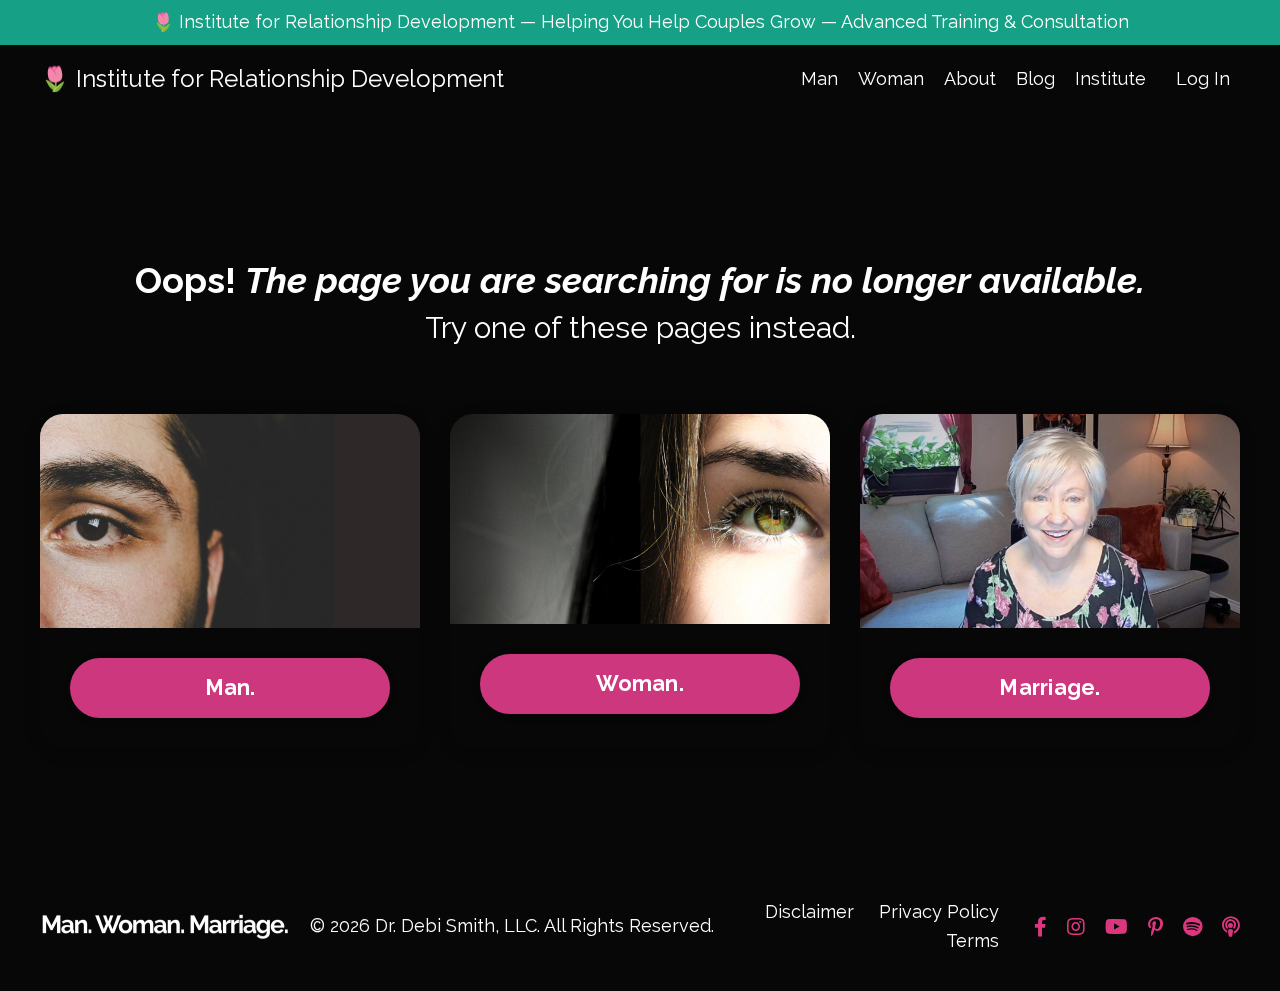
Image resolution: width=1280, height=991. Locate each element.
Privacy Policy (939, 911)
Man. (230, 687)
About (970, 78)
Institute (1110, 78)
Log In (1203, 78)
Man (819, 78)
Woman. (640, 683)
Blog (1035, 78)
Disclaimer (809, 911)
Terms (972, 940)
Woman (891, 78)
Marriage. (1049, 687)
